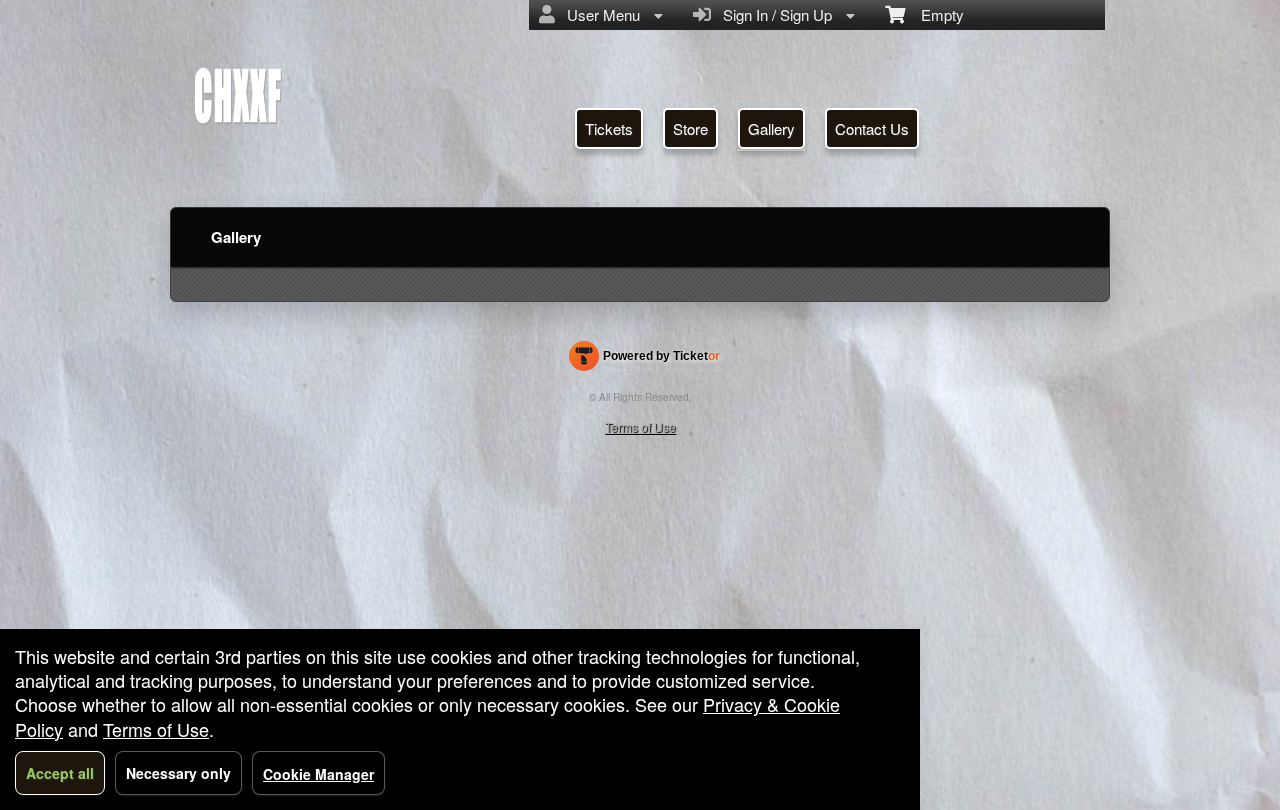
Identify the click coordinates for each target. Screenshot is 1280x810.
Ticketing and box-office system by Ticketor (644, 360)
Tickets (609, 128)
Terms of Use (640, 426)
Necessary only (178, 773)
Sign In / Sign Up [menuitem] (773, 14)
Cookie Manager (318, 774)
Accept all (60, 773)
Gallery (771, 128)
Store (690, 128)
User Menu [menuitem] (599, 14)
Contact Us (872, 128)
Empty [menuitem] (934, 14)
